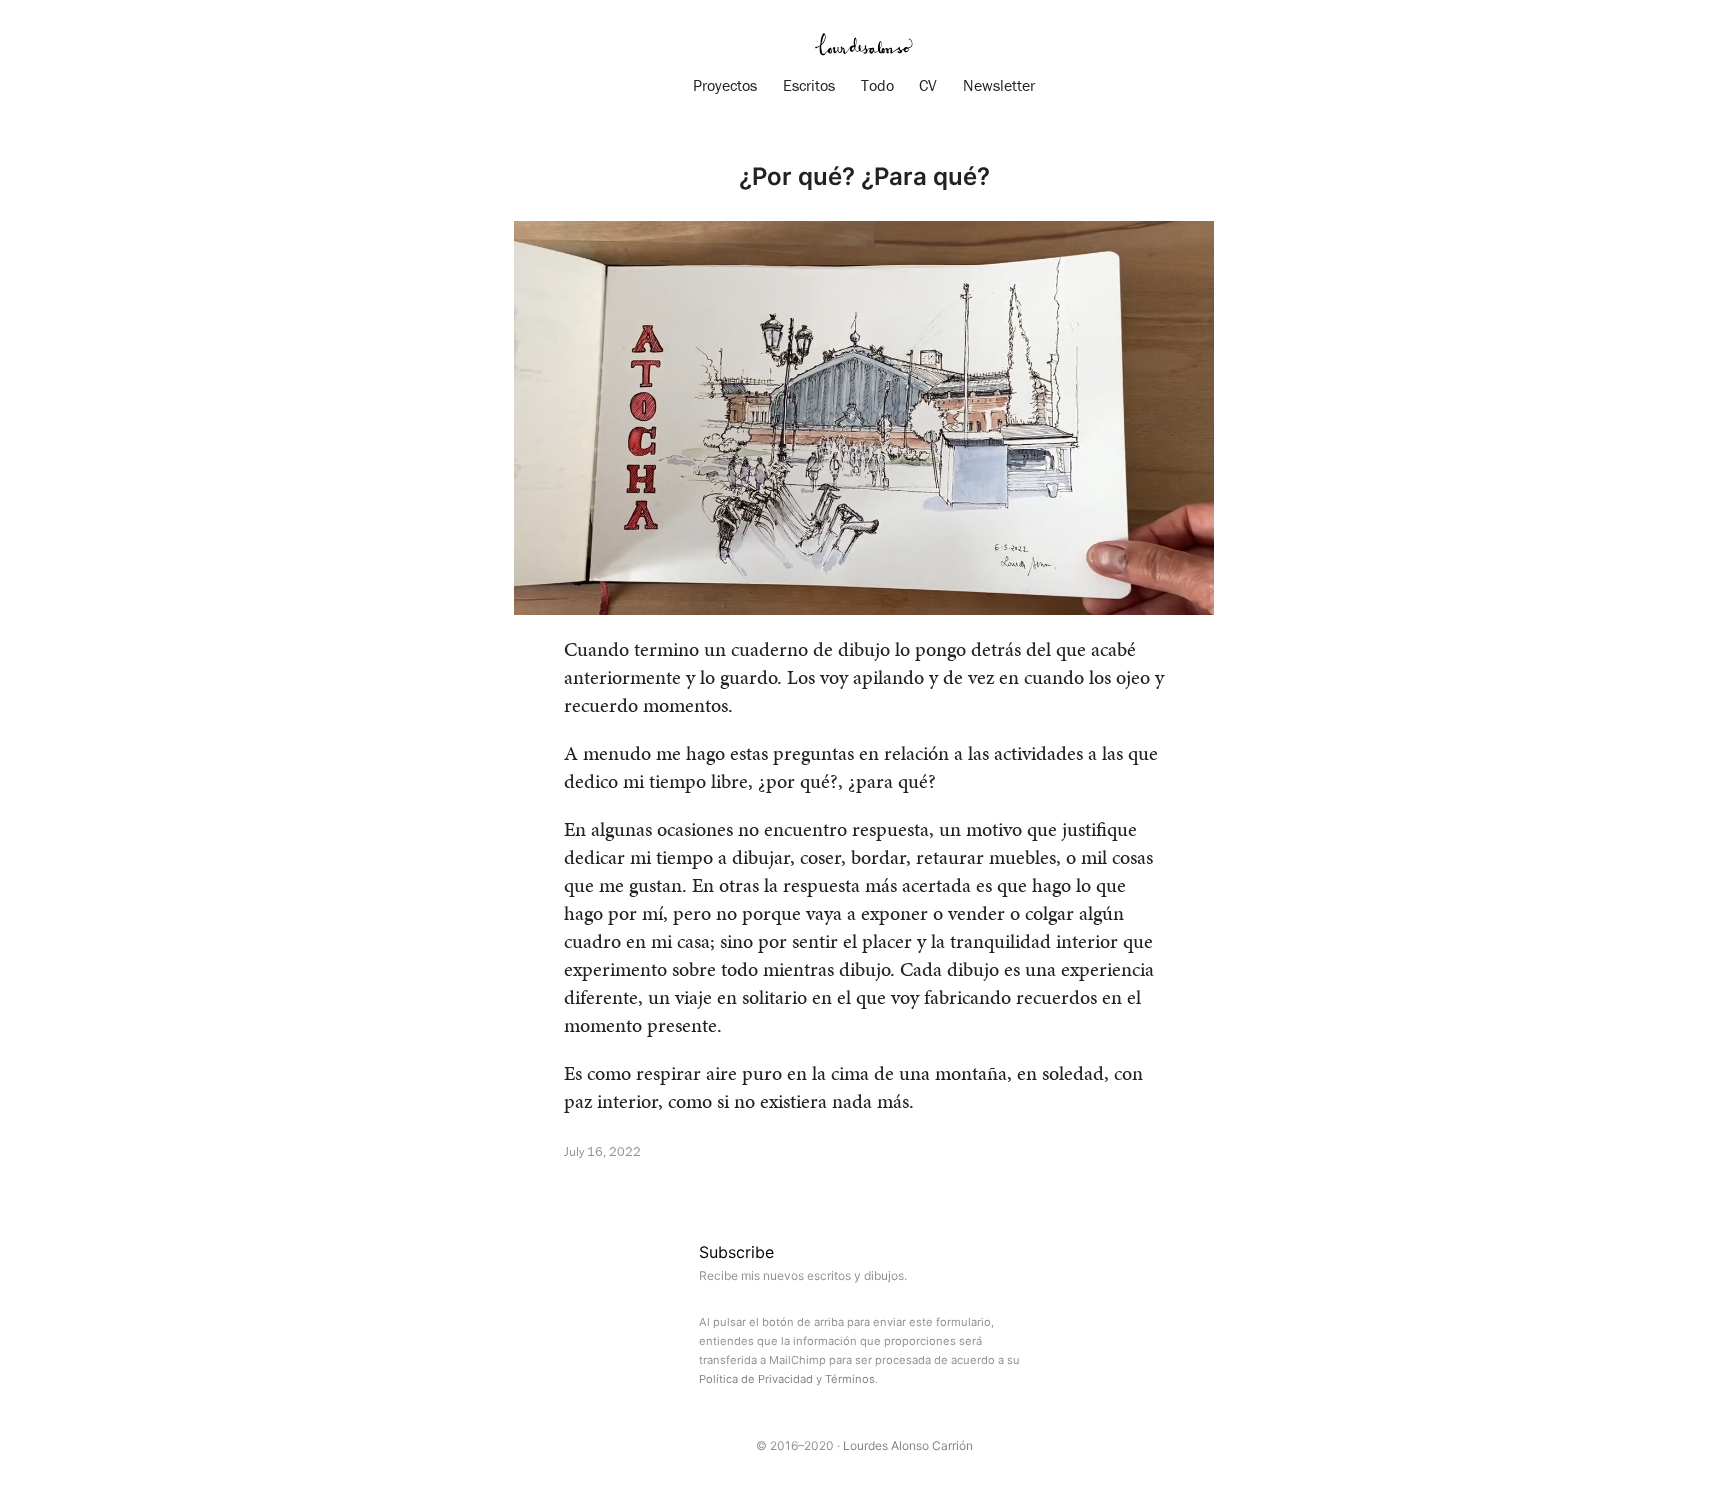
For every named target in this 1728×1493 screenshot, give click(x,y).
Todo (877, 85)
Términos (850, 1379)
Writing (588, 1190)
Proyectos (725, 85)
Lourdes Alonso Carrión (908, 1445)
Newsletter (999, 85)
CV (928, 85)
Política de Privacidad (756, 1379)
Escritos (809, 85)
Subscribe (736, 1252)
